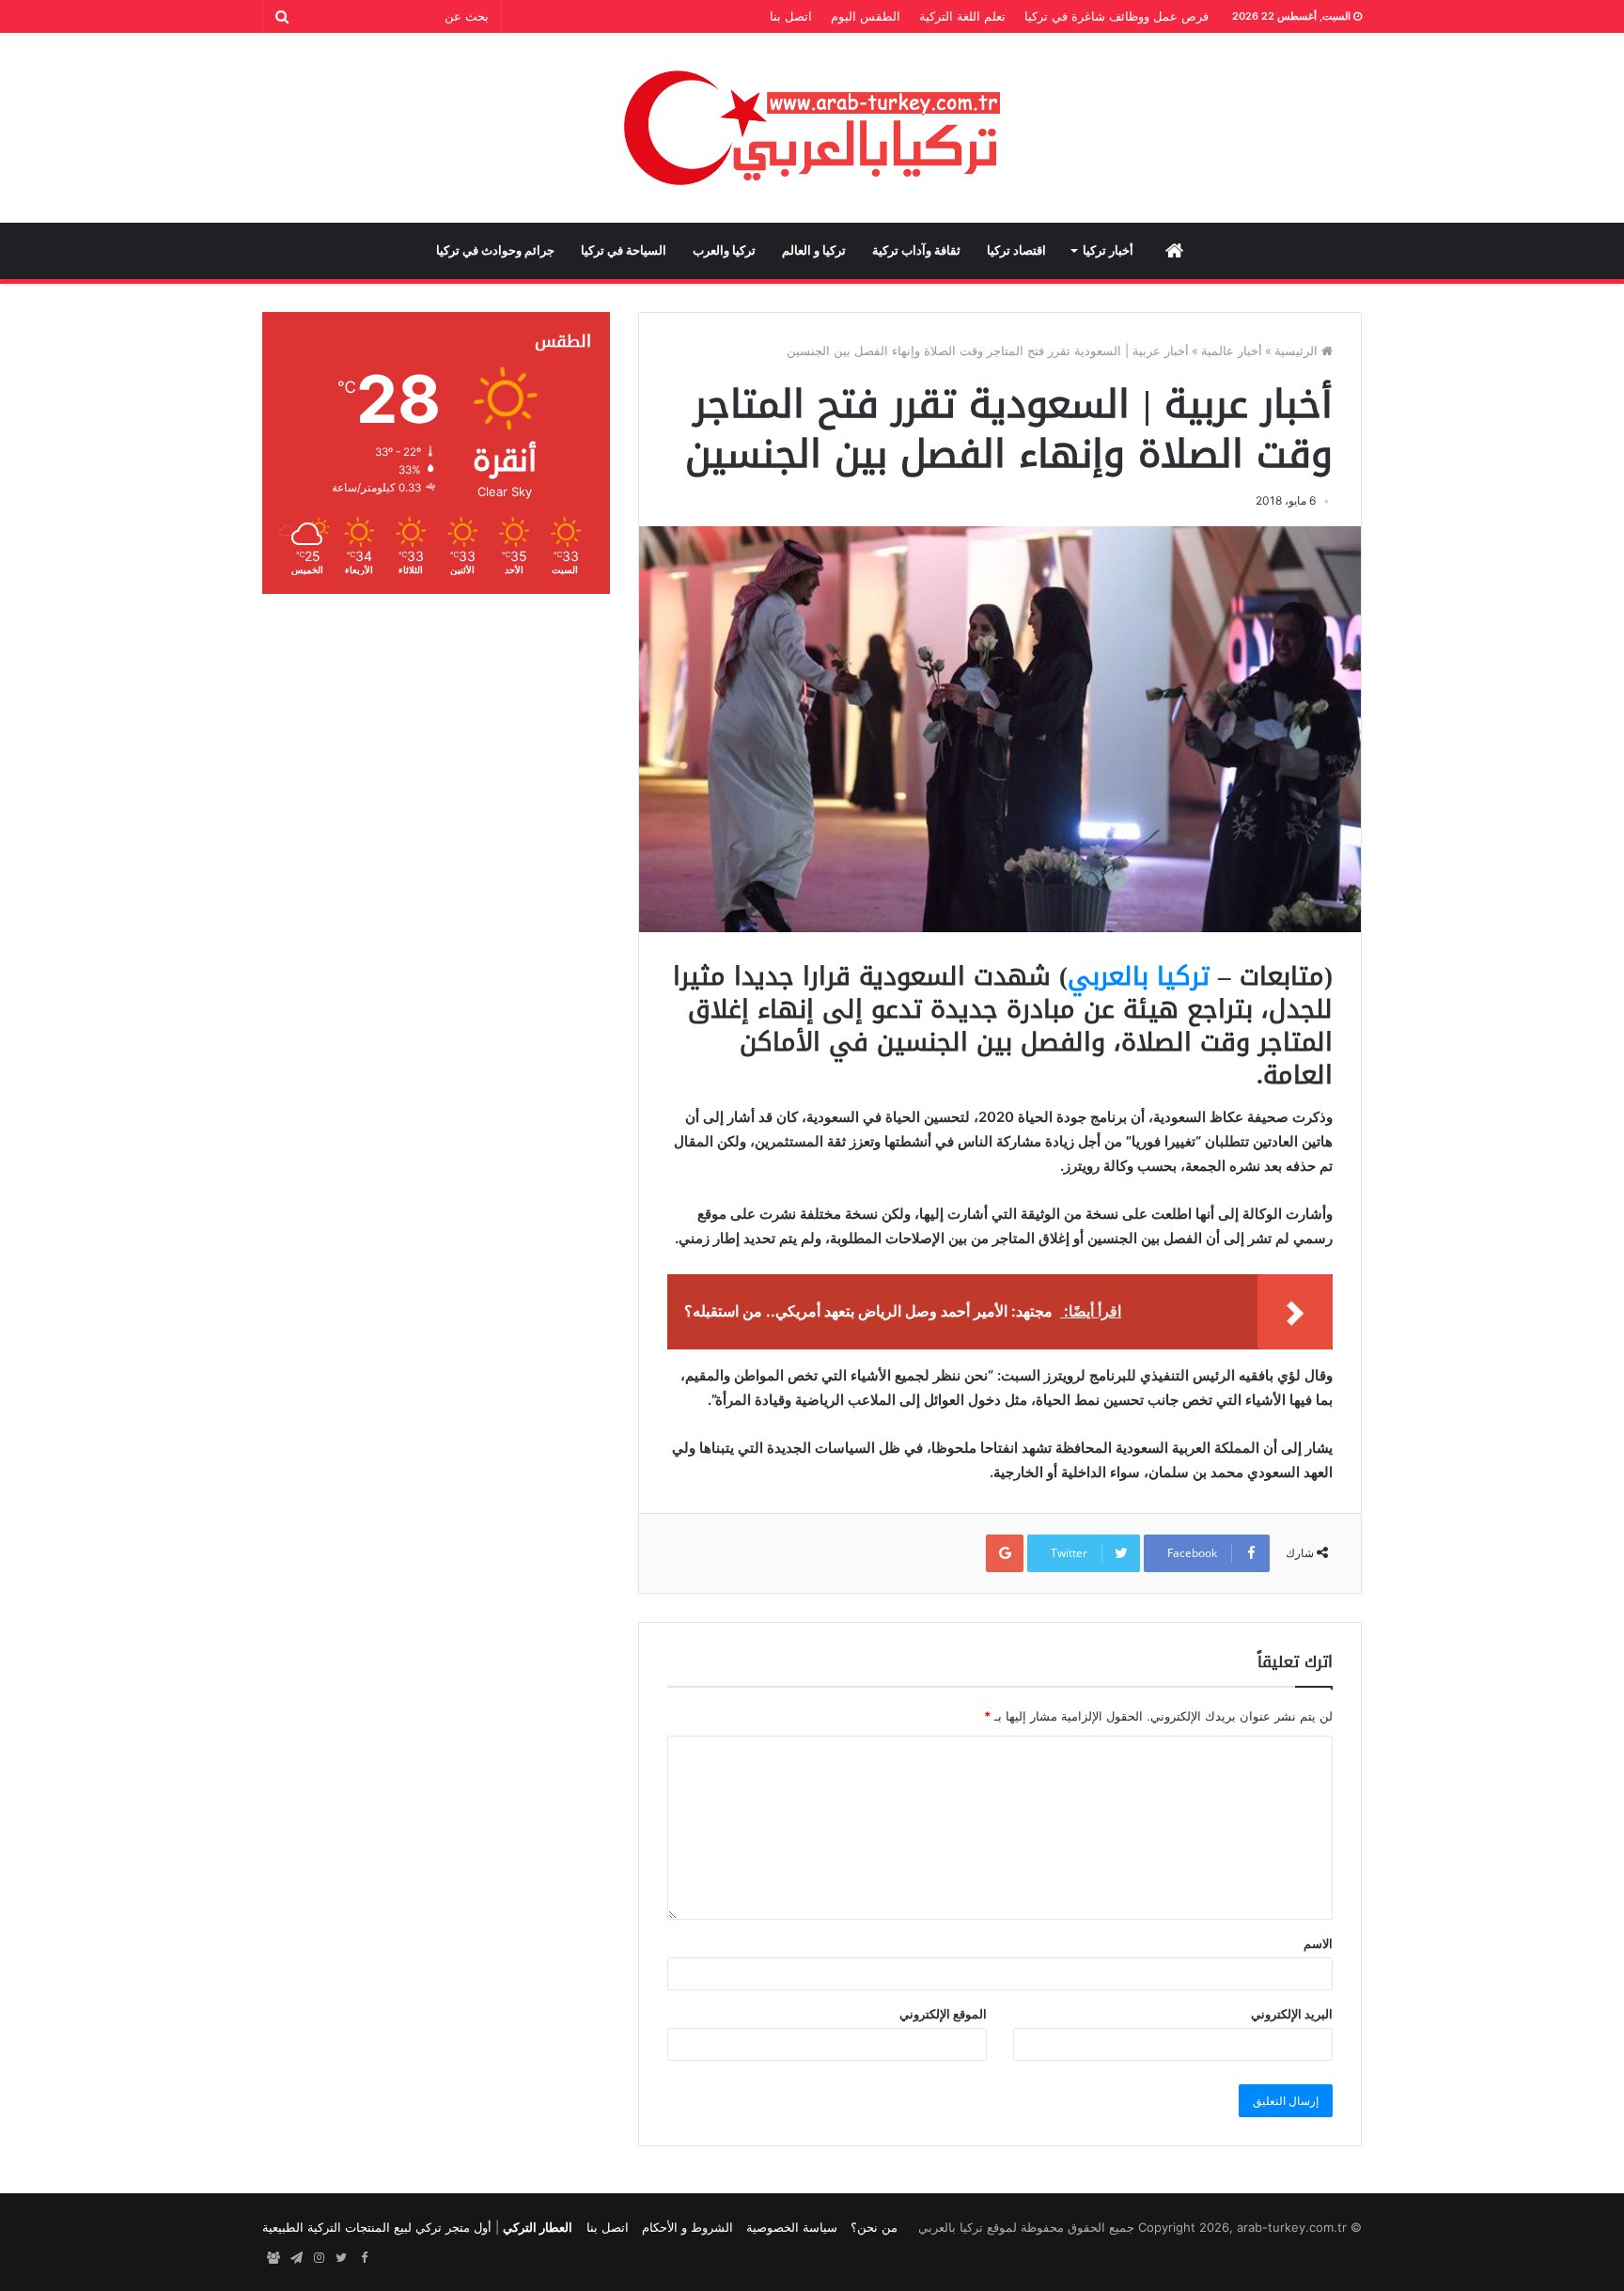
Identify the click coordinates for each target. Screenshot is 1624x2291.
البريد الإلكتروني (1292, 2014)
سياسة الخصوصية (792, 2227)
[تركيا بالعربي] (812, 128)
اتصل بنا (791, 16)
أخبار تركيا (1108, 250)
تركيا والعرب (724, 250)
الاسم (1318, 1943)
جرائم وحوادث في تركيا (495, 250)
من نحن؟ (874, 2227)
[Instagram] (319, 2258)
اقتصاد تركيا (1016, 250)
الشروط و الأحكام (687, 2227)
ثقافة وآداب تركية (916, 250)
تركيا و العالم (814, 250)
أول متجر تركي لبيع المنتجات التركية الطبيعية (377, 2227)
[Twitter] (341, 2258)
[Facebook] (364, 2258)
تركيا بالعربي (1139, 976)
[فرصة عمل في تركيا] (273, 2258)
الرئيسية (1298, 351)
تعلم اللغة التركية (962, 16)
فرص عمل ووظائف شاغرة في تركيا (1116, 16)
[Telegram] (296, 2258)
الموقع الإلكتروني (943, 2014)
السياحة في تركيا (624, 250)
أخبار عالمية (1232, 351)
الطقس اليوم (866, 16)
